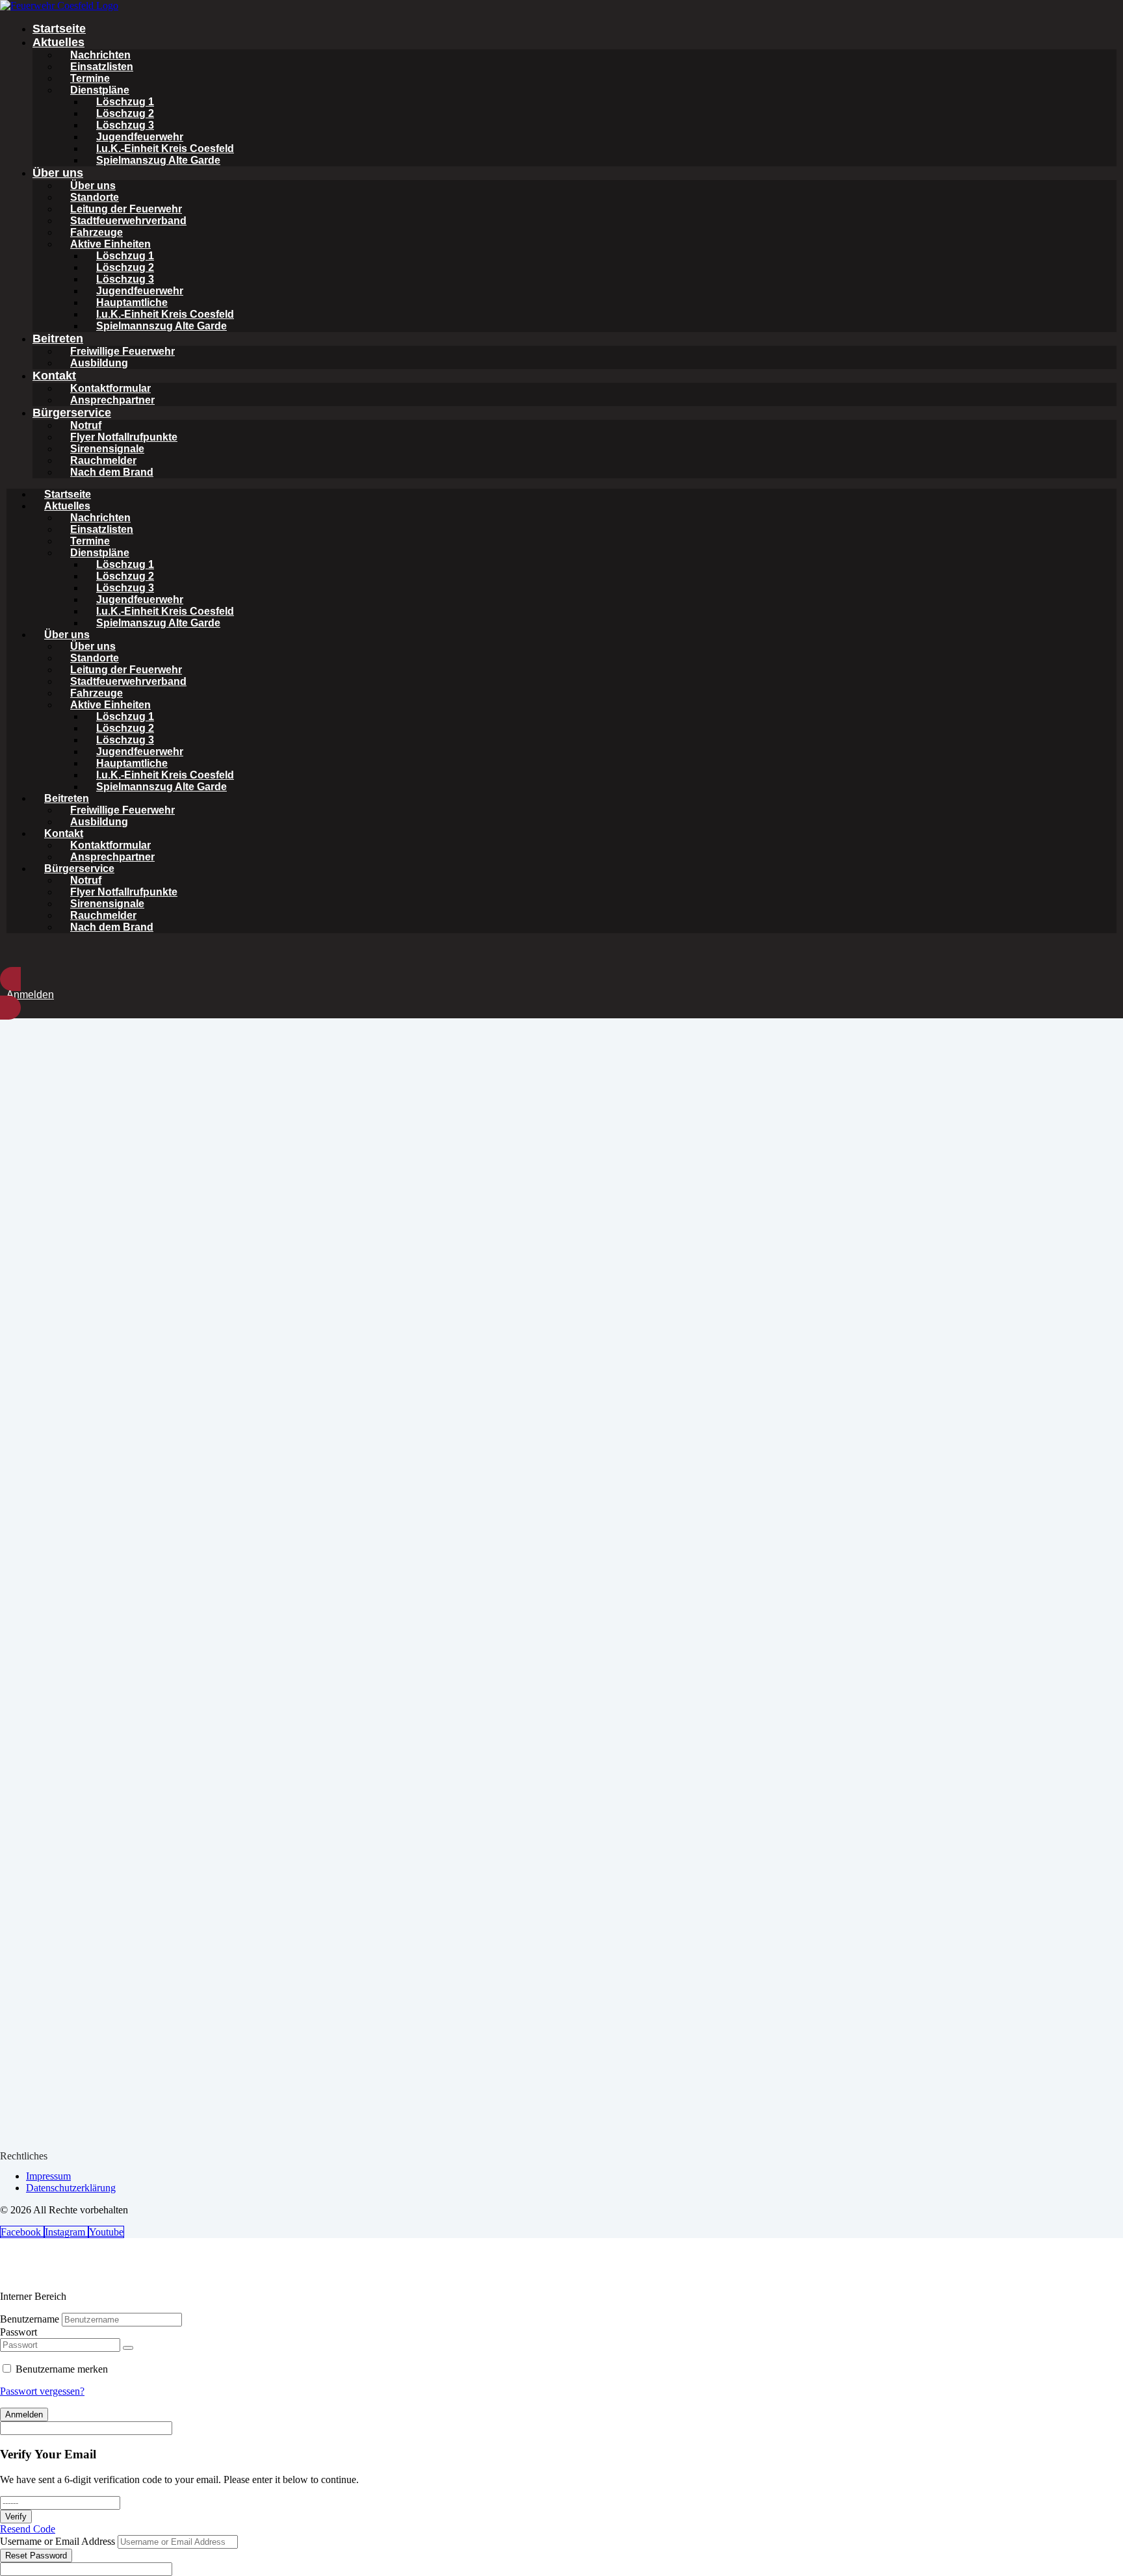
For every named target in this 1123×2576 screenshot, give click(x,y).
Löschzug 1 (125, 102)
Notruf (86, 425)
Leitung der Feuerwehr (126, 209)
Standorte (95, 197)
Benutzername (30, 2319)
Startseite (59, 29)
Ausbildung (99, 363)
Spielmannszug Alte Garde (161, 326)
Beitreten (58, 339)
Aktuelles (58, 42)
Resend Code (28, 2529)
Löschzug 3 (125, 125)
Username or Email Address (58, 2541)
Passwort (19, 2332)
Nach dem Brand (112, 472)
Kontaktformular (110, 388)
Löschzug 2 (125, 113)
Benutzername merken (62, 2369)
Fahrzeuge (97, 232)
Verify (16, 2517)
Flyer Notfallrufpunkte (124, 437)
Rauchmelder (103, 460)
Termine (90, 78)
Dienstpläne (100, 90)
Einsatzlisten (102, 67)
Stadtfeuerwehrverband (128, 221)
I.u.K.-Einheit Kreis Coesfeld (165, 148)
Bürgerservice (72, 413)
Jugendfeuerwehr (140, 137)
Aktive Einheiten (110, 244)
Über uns (58, 173)
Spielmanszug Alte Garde (158, 160)
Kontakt (54, 376)
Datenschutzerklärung (71, 2188)
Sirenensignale (107, 449)
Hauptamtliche (132, 303)
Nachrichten (100, 55)
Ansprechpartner (112, 400)
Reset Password (36, 2556)
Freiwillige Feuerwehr (123, 351)
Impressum (48, 2176)
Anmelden (24, 2415)
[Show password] (128, 2348)
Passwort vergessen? (42, 2391)
